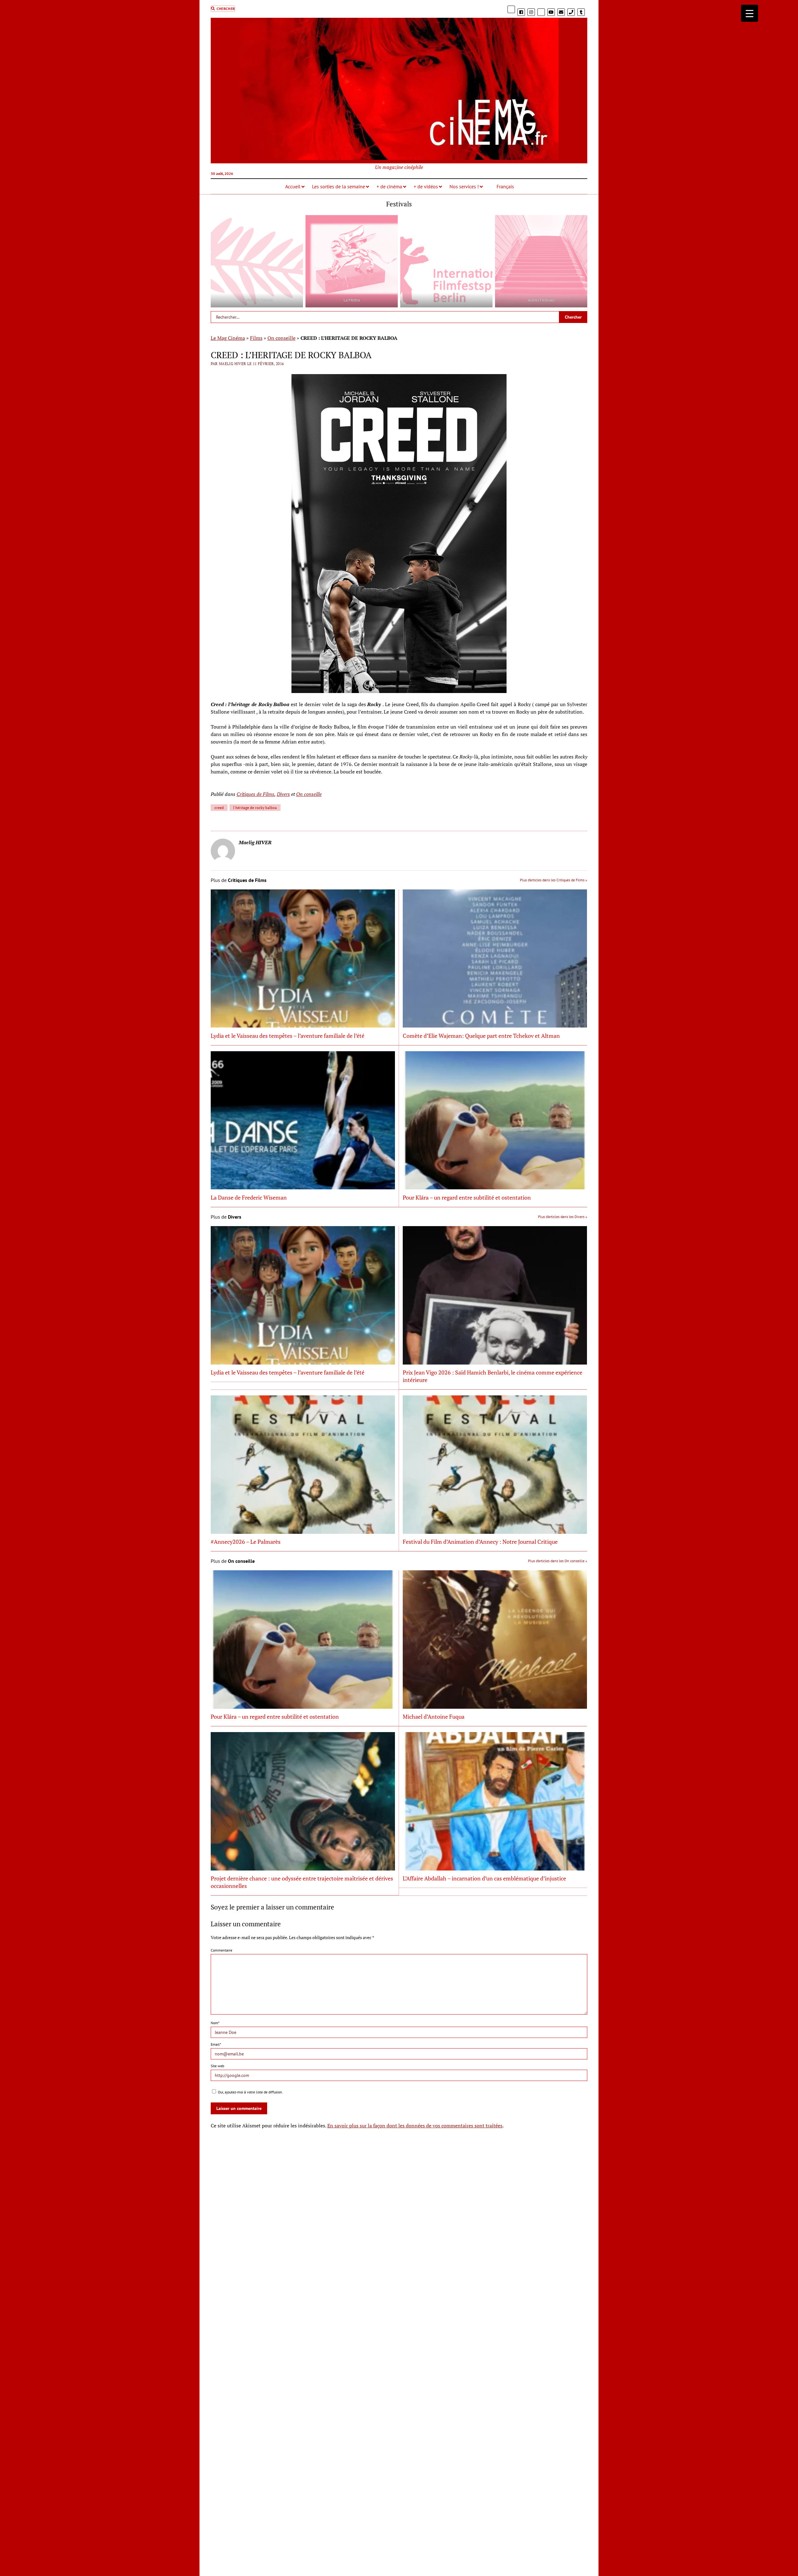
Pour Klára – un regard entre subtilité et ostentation (467, 1197)
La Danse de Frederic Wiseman (249, 1197)
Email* (216, 2044)
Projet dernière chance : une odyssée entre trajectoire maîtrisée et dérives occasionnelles (302, 1882)
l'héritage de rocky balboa (255, 808)
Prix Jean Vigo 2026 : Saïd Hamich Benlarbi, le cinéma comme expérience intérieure (493, 1376)
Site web (217, 2066)
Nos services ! (464, 186)
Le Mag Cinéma (228, 338)
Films (256, 338)
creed (219, 808)
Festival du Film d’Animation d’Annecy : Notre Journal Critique (480, 1542)
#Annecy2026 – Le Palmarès (246, 1542)
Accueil (293, 186)
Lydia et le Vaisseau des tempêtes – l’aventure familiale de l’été (288, 1036)
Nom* (215, 2023)
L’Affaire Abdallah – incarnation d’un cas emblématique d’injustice (484, 1878)
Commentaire (221, 1950)
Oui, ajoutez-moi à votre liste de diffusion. (250, 2092)
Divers (283, 794)
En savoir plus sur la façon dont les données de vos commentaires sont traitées (415, 2126)
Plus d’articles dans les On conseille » (558, 1561)
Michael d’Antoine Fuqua (434, 1717)
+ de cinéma (389, 186)
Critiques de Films (255, 794)
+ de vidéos (426, 186)
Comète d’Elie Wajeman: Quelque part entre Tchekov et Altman (481, 1036)
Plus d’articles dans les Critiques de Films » (554, 880)
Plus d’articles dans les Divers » (563, 1217)
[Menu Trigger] (750, 13)
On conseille (281, 338)
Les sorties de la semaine (339, 186)
